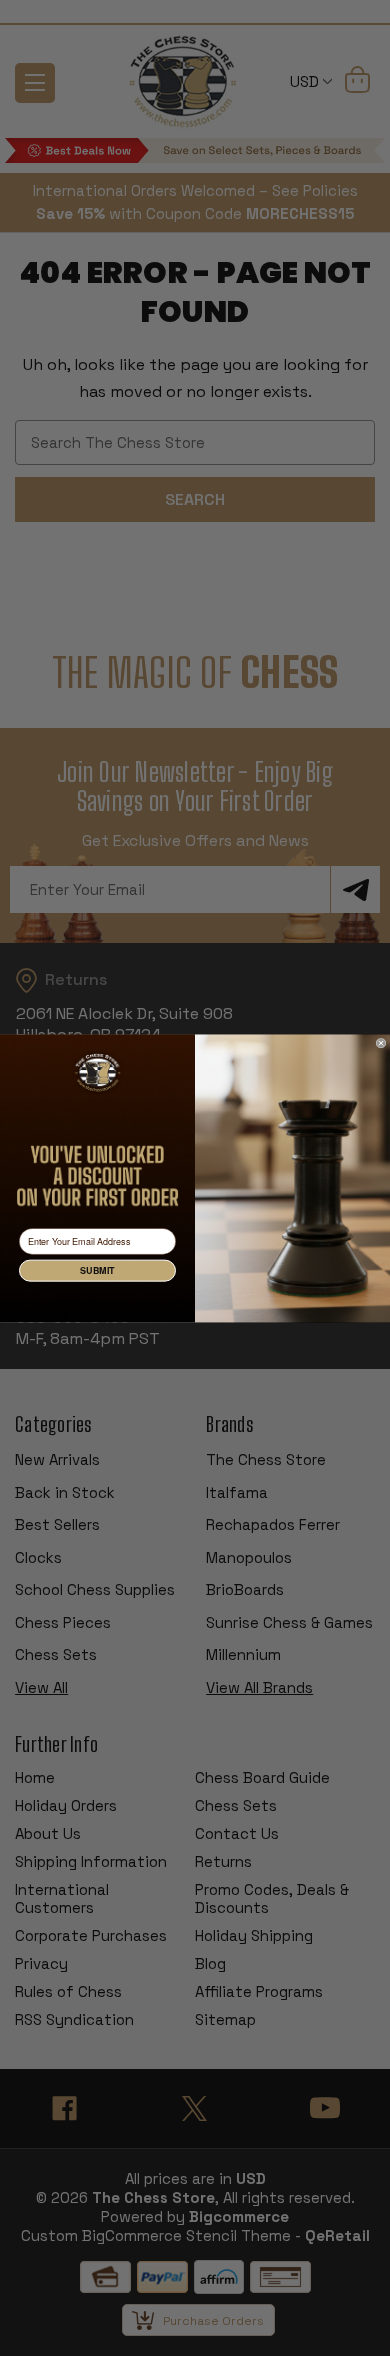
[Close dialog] (381, 1043)
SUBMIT (97, 1270)
